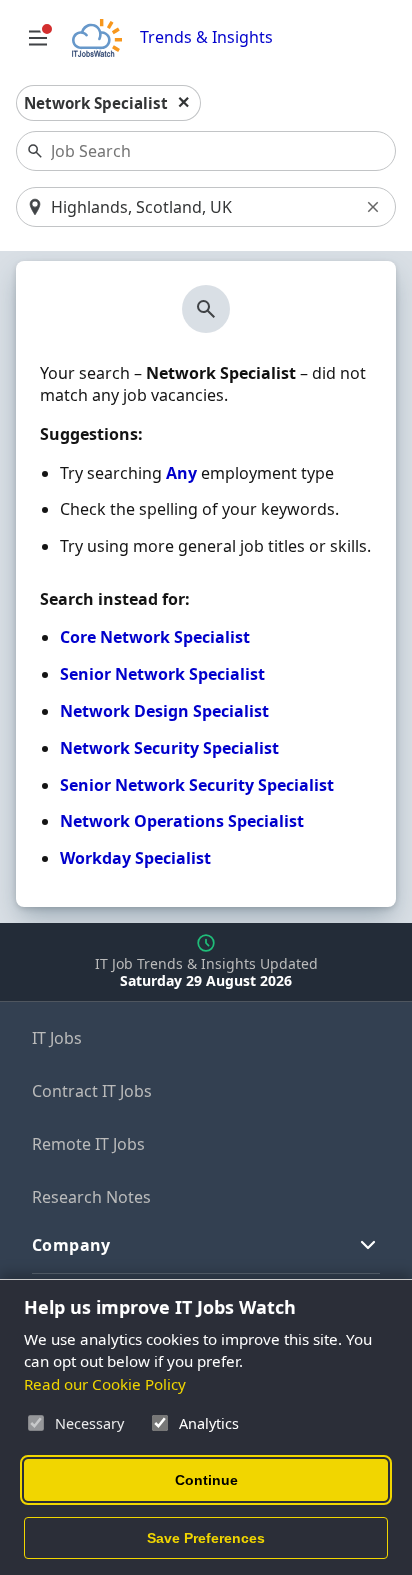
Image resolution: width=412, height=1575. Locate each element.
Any (181, 473)
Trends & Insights (206, 37)
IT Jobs (57, 1038)
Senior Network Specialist (162, 674)
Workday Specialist (135, 858)
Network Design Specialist (164, 711)
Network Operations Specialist (182, 821)
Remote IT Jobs (88, 1144)
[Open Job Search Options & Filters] (38, 38)
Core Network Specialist (155, 637)
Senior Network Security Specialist (197, 785)
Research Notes (91, 1197)
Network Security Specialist (169, 748)
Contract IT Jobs (92, 1091)
